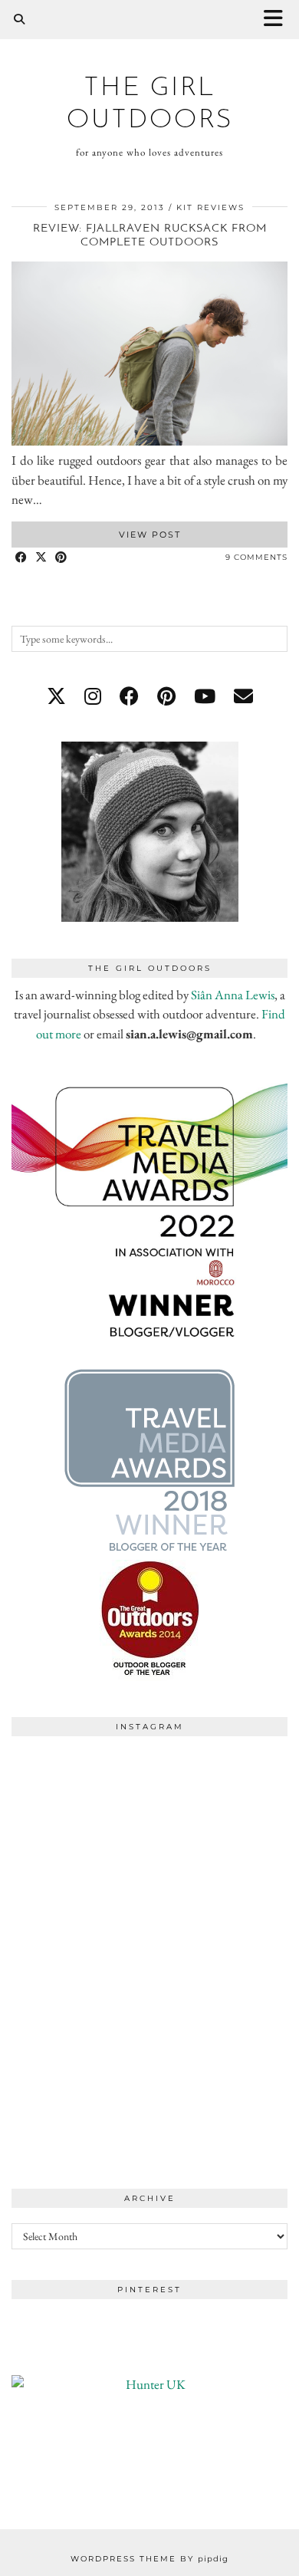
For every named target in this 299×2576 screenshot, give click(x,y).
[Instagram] (80, 1813)
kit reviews (210, 207)
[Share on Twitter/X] (41, 558)
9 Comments (256, 557)
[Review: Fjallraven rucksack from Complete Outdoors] (149, 441)
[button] (278, 20)
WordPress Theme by (149, 2559)
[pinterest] (166, 696)
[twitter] (56, 696)
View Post (150, 535)
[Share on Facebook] (21, 558)
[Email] (243, 696)
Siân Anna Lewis (233, 995)
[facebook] (129, 696)
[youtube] (205, 696)
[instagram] (93, 696)
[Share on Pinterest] (61, 558)
